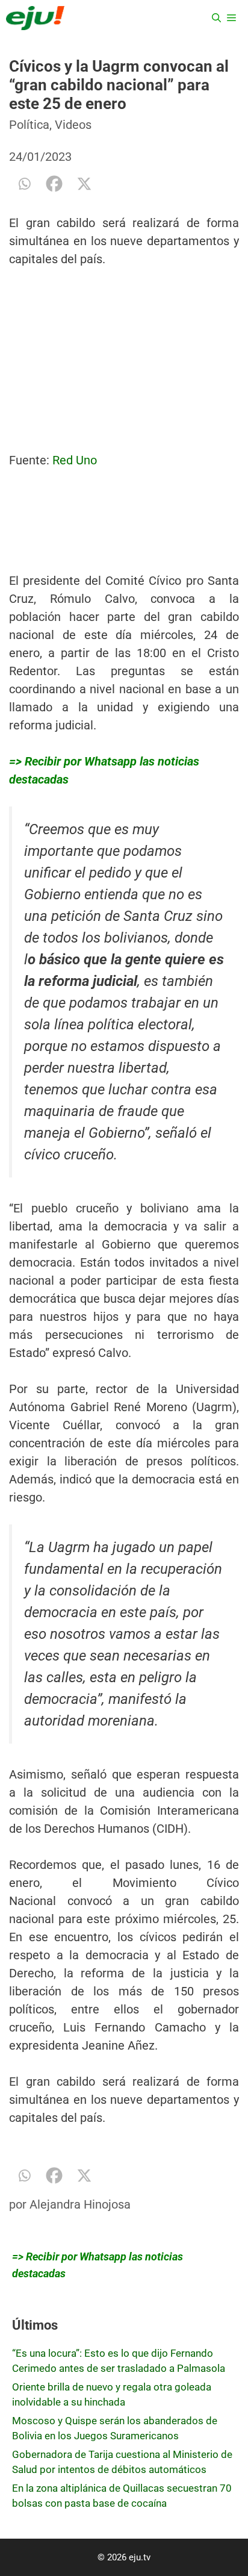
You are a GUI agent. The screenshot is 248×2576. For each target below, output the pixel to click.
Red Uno (75, 460)
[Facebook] (54, 184)
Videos (73, 125)
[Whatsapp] (24, 184)
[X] (84, 184)
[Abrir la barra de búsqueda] (216, 18)
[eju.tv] (35, 18)
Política (29, 125)
